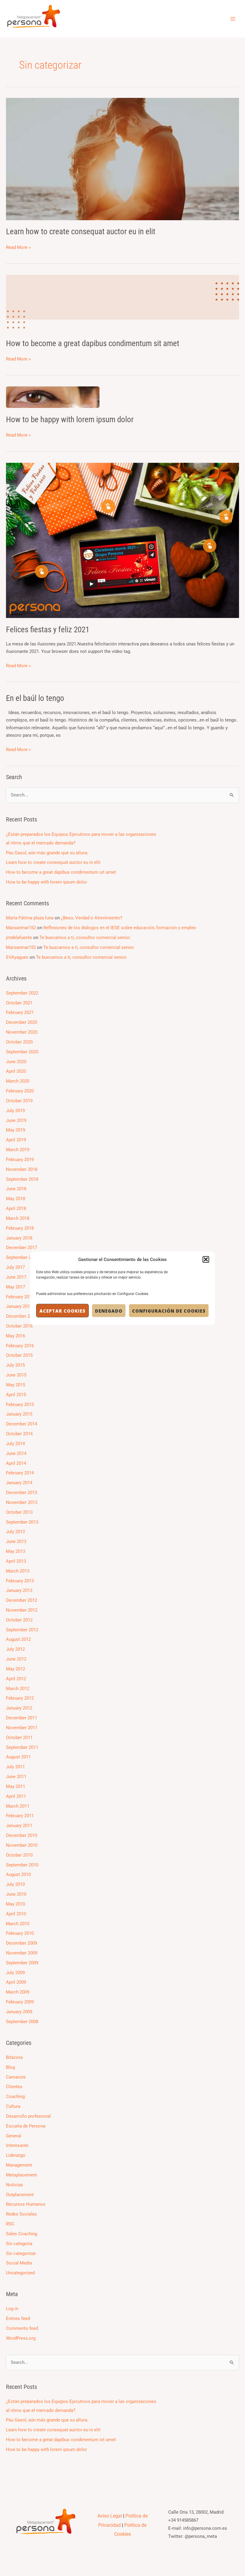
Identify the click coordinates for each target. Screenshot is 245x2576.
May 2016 (16, 1336)
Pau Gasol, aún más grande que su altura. (47, 853)
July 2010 (15, 1884)
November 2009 (22, 1953)
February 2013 (20, 1581)
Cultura (13, 2106)
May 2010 (16, 1904)
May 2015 (16, 1385)
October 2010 (19, 1855)
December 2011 (22, 1718)
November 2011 (22, 1728)
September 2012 (22, 1630)
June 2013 (16, 1541)
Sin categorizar (21, 2253)
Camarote (16, 2077)
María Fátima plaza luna (30, 918)
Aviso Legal (110, 2516)
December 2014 (22, 1424)
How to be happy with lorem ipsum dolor (70, 420)
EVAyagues (17, 957)
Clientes (14, 2087)
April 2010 (16, 1914)
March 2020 (18, 1081)
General (14, 2136)
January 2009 (19, 2012)
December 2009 (22, 1943)
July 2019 (15, 1111)
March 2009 (18, 1992)
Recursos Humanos (26, 2204)
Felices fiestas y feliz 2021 (48, 630)
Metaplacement (22, 2175)
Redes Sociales (21, 2214)
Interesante (17, 2145)
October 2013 (19, 1512)
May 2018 (16, 1199)
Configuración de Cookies (169, 1311)
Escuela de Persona (26, 2126)
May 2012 (16, 1669)
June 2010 (16, 1894)
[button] (206, 1260)
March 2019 (18, 1150)
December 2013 (22, 1493)
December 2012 (22, 1600)
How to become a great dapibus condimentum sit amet (93, 343)
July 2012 (15, 1649)
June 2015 (16, 1375)
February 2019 (20, 1160)
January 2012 (19, 1708)
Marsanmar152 (21, 928)
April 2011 (16, 1796)
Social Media (19, 2263)
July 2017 (15, 1267)
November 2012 (22, 1610)
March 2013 (18, 1571)
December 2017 (22, 1248)
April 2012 (16, 1679)
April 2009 (16, 1982)
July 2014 (15, 1444)
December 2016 (22, 1316)
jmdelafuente (19, 938)
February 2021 (20, 1012)
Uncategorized (20, 2273)
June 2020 (16, 1062)
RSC (10, 2224)
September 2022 (22, 993)
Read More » (18, 247)
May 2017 (16, 1287)
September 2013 (22, 1522)
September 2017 (22, 1257)
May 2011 (16, 1786)
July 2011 (15, 1767)
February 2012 (20, 1698)
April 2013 (16, 1561)
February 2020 (20, 1091)
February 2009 (20, 2002)
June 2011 (16, 1777)
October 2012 (19, 1620)
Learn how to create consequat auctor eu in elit (81, 232)
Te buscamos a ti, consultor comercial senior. (85, 938)
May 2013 (16, 1551)
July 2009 (15, 1973)
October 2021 (19, 1003)
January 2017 (19, 1306)
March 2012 (18, 1689)
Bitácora (14, 2057)
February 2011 (20, 1816)
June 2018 (16, 1189)
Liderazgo (16, 2155)
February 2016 (20, 1346)
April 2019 (16, 1140)
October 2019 (19, 1101)
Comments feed (22, 2328)
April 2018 (16, 1208)
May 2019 (16, 1130)
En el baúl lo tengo (35, 698)
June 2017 (16, 1277)
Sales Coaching (22, 2234)
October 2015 (19, 1355)
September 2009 (22, 1963)
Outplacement (20, 2195)
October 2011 (19, 1738)
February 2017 (20, 1297)
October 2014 (19, 1434)
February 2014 (20, 1473)
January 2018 (19, 1238)
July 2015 (15, 1365)
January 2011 (19, 1826)
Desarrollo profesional (28, 2116)
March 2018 (18, 1218)
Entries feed (18, 2318)
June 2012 (16, 1659)
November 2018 (22, 1169)
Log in (12, 2309)
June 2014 (16, 1453)
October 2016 (19, 1326)
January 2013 (19, 1590)
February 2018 (20, 1228)
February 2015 (20, 1405)
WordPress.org (21, 2338)
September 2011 (22, 1747)
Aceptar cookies (62, 1311)
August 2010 (18, 1874)
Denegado (109, 1311)
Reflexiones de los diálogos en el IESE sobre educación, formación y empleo (120, 928)
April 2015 (16, 1395)
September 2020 (22, 1052)
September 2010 (22, 1865)
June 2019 (16, 1120)
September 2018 (22, 1179)
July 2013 (15, 1532)
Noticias (14, 2185)
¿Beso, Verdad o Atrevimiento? (92, 918)
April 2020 (16, 1071)
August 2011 (18, 1757)
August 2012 (18, 1639)
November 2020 (22, 1032)
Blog (10, 2067)
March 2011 (18, 1806)
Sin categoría (19, 2244)
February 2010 (20, 1933)
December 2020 (22, 1022)
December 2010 (22, 1835)
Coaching (15, 2096)
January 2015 (19, 1414)
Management (19, 2165)
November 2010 (22, 1845)
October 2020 (19, 1042)
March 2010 (18, 1924)
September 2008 (22, 2022)
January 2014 (19, 1483)
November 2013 (22, 1502)
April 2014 (16, 1463)
